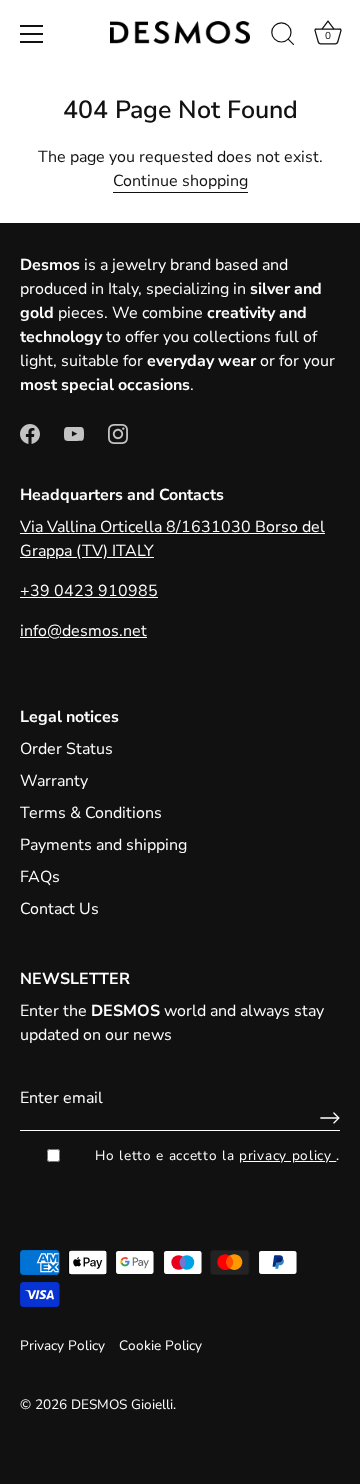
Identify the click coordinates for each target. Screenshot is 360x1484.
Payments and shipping (103, 845)
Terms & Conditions (91, 813)
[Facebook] (30, 433)
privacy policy (287, 1155)
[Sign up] (325, 1118)
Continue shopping (180, 181)
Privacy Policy (62, 1345)
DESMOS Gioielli (122, 1404)
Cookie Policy (160, 1345)
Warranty (54, 781)
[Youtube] (74, 433)
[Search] (283, 37)
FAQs (40, 877)
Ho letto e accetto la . (217, 1155)
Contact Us (59, 909)
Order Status (66, 749)
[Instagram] (118, 433)
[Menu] (32, 34)
